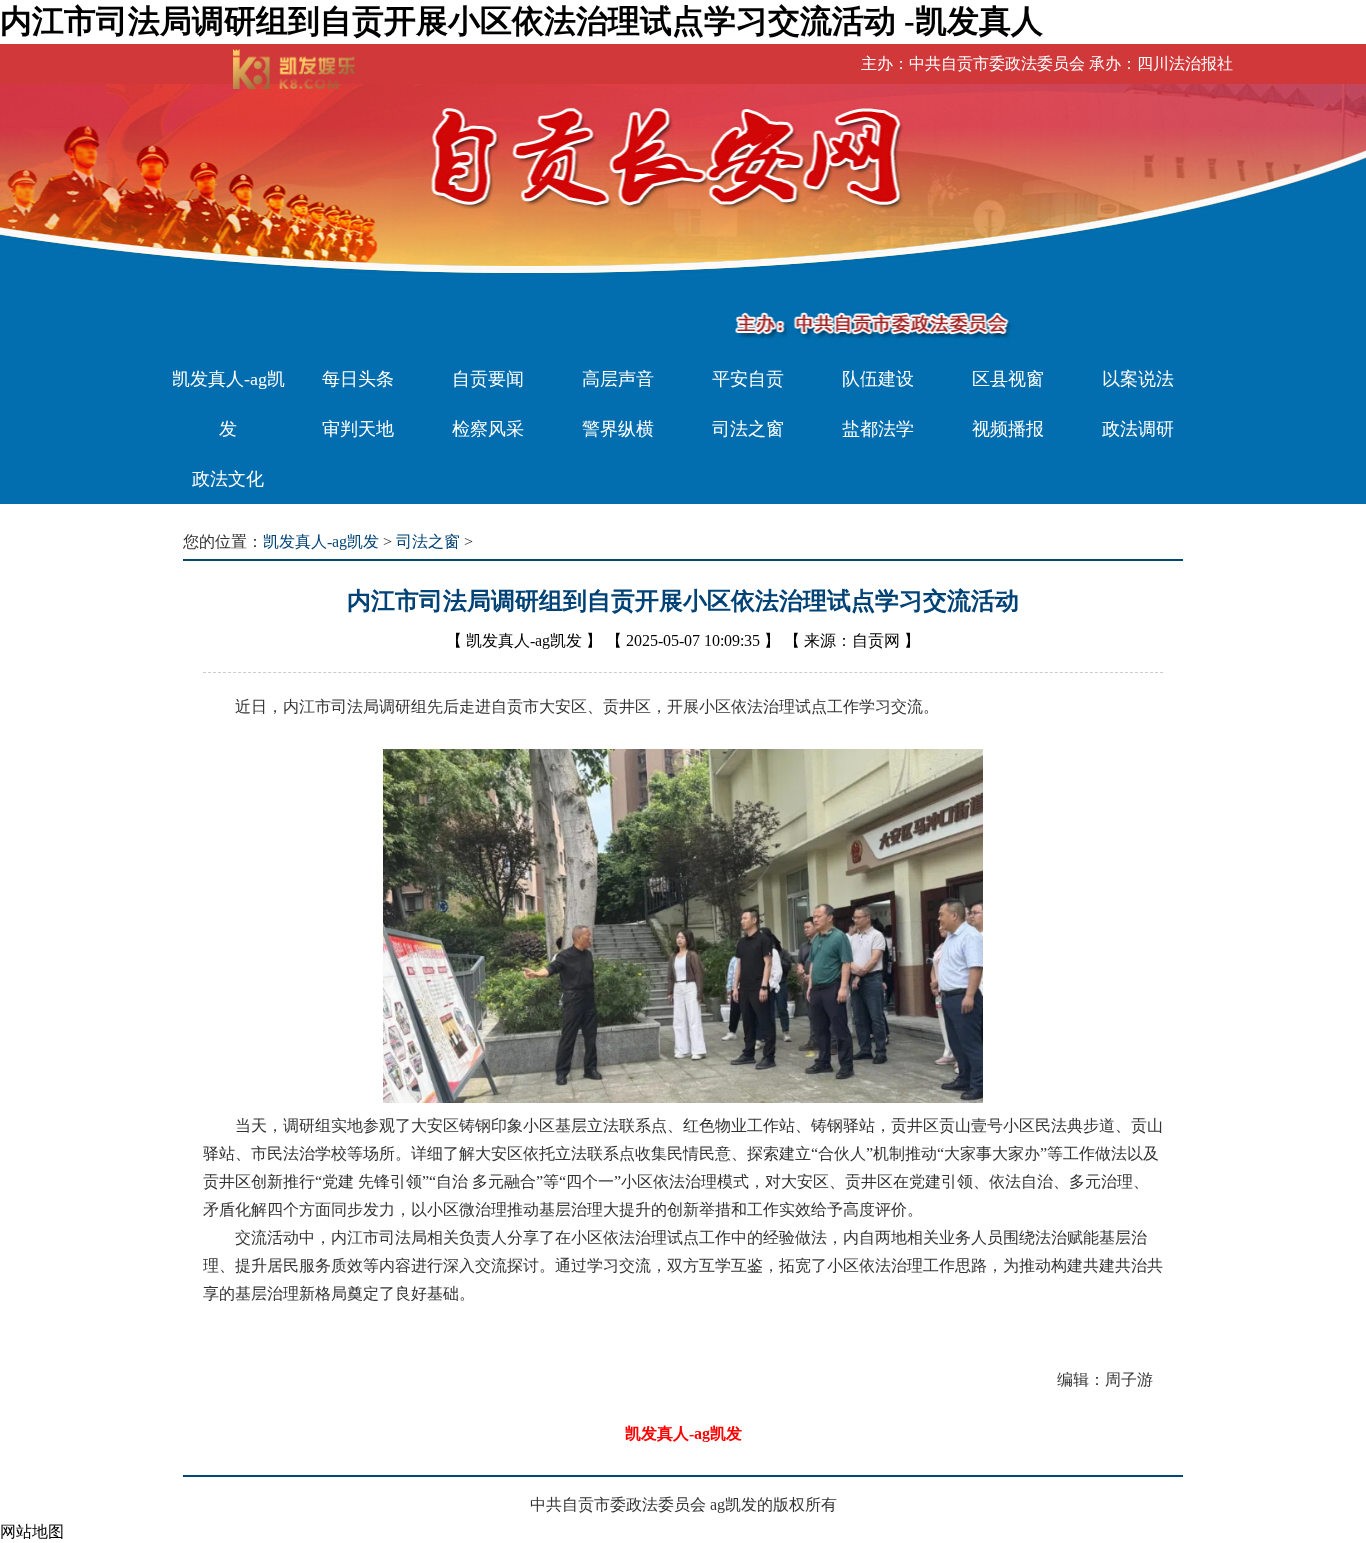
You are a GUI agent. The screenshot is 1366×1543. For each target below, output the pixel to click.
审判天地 (358, 429)
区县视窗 (1008, 379)
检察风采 (488, 429)
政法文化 (228, 479)
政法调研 (1138, 429)
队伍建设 (878, 379)
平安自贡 (748, 379)
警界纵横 (618, 429)
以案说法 (1138, 379)
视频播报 (1008, 429)
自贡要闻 (488, 379)
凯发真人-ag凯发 (228, 404)
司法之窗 (748, 429)
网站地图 (32, 1531)
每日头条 (358, 379)
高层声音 (618, 379)
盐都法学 (878, 429)
